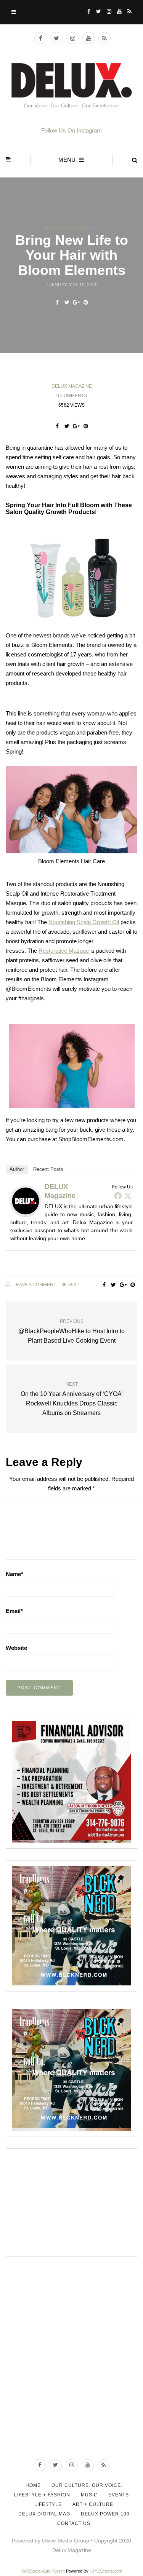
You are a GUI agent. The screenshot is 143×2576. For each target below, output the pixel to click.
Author (17, 1169)
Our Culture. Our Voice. (87, 2485)
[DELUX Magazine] (26, 1200)
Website (16, 1648)
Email (14, 1611)
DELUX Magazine (72, 386)
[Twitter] (128, 1196)
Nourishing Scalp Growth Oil (84, 922)
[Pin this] (86, 302)
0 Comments (72, 396)
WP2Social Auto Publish (43, 2571)
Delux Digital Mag (44, 2514)
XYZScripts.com (107, 2571)
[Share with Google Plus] (76, 302)
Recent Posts (48, 1169)
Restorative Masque (64, 951)
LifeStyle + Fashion (42, 2495)
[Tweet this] (67, 302)
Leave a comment (34, 1285)
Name (14, 1574)
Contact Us (74, 2523)
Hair (51, 228)
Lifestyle (48, 2504)
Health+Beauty (79, 228)
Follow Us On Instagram (71, 130)
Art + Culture (93, 2504)
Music (89, 2495)
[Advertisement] (69, 2202)
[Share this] (57, 302)
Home (33, 2485)
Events (119, 2495)
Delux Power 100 (105, 2514)
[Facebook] (118, 1196)
